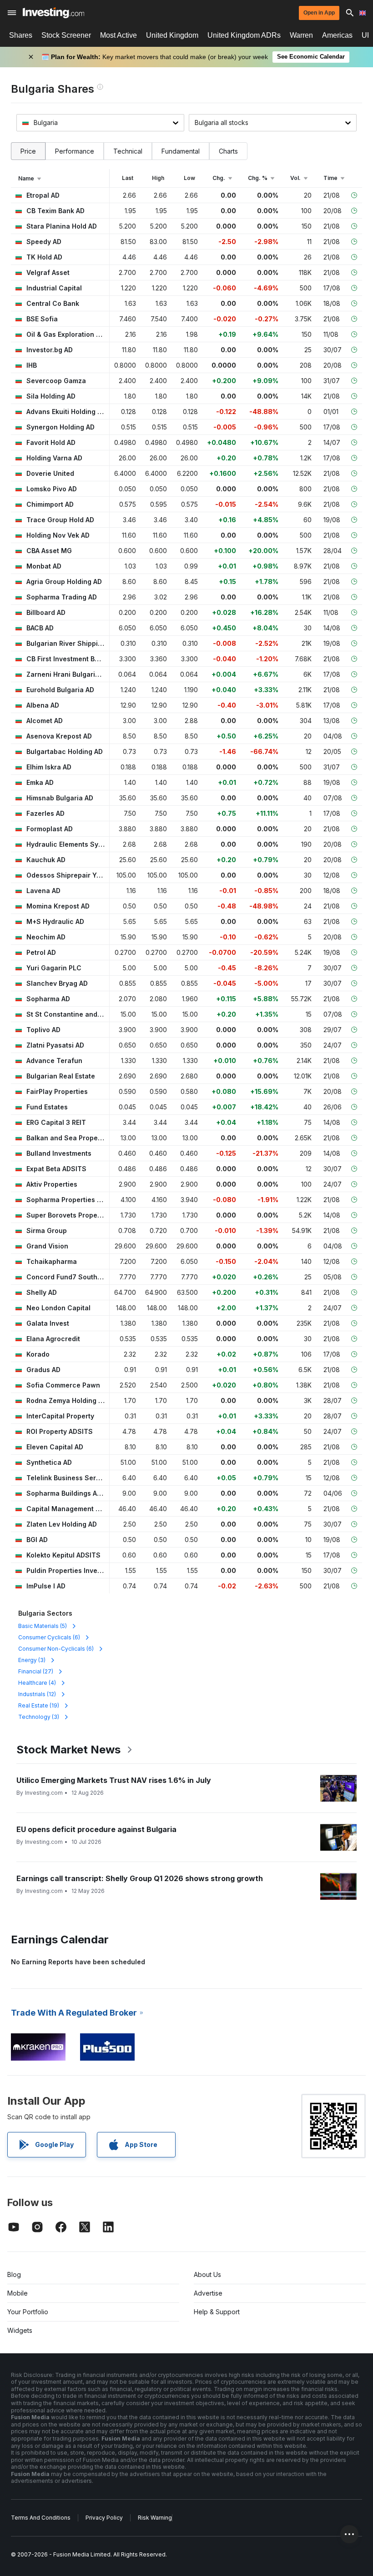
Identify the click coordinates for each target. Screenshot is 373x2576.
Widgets (20, 2330)
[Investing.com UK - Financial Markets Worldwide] (53, 13)
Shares (21, 35)
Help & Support (217, 2312)
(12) (37, 1694)
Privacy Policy (104, 2518)
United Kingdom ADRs (244, 35)
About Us (207, 2274)
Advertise (208, 2293)
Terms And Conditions (41, 2518)
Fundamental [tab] (181, 151)
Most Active (118, 35)
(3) (32, 1660)
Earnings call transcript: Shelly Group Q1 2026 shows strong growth (140, 1878)
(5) (43, 1626)
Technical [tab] (128, 151)
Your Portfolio (28, 2312)
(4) (37, 1683)
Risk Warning (155, 2518)
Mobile (18, 2293)
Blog (14, 2274)
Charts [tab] (228, 151)
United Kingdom (172, 35)
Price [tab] (28, 151)
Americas (337, 35)
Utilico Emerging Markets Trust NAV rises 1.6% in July (114, 1780)
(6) (49, 1637)
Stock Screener (66, 35)
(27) (36, 1671)
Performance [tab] (75, 151)
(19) (39, 1705)
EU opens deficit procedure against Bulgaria (96, 1829)
